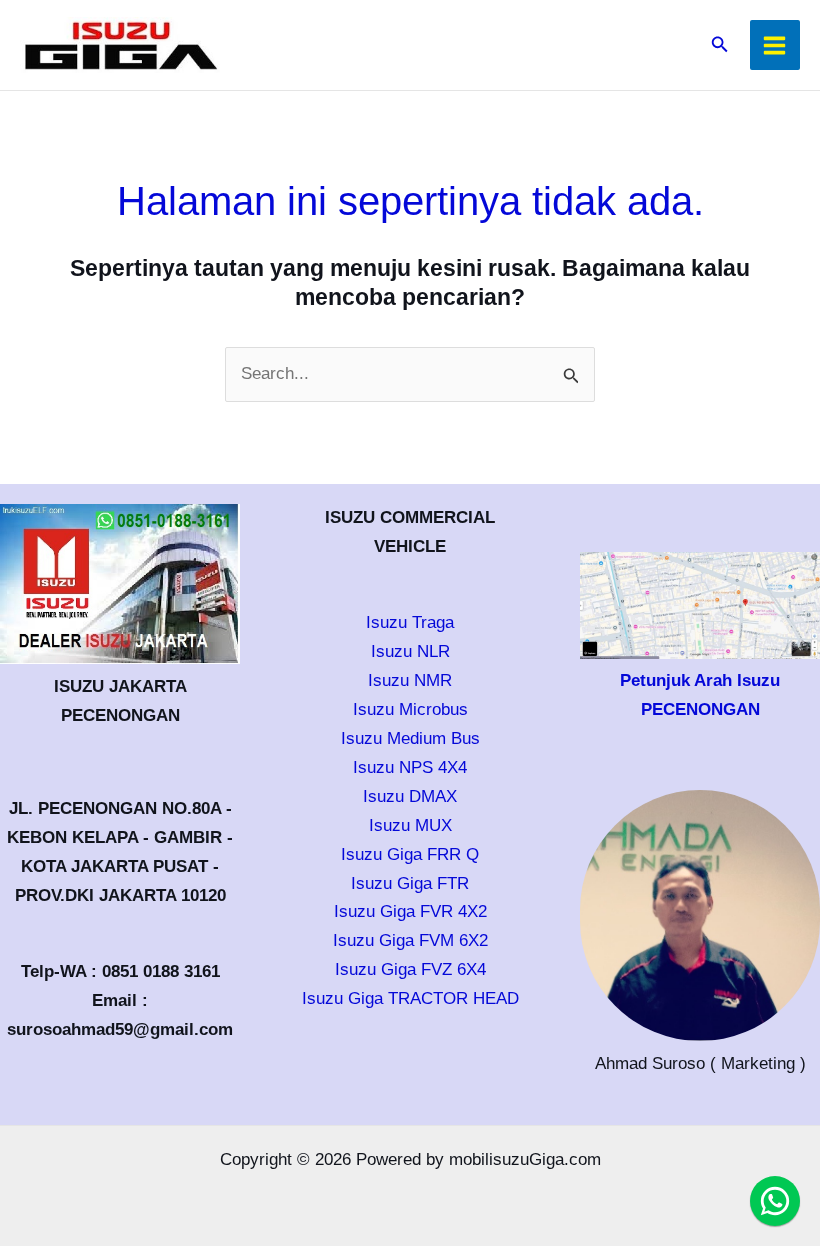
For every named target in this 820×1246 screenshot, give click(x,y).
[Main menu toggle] (775, 45)
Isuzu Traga (410, 622)
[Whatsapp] (775, 1201)
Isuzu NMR (410, 680)
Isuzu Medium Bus (410, 738)
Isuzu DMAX (410, 796)
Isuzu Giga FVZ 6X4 (410, 969)
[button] (720, 45)
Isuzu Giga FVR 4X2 (410, 911)
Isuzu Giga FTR (410, 883)
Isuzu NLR (410, 651)
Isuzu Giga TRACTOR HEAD (410, 998)
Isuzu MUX (410, 825)
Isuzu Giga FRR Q (410, 854)
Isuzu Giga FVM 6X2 (410, 940)
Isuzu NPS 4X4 (410, 767)
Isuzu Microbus (410, 709)
